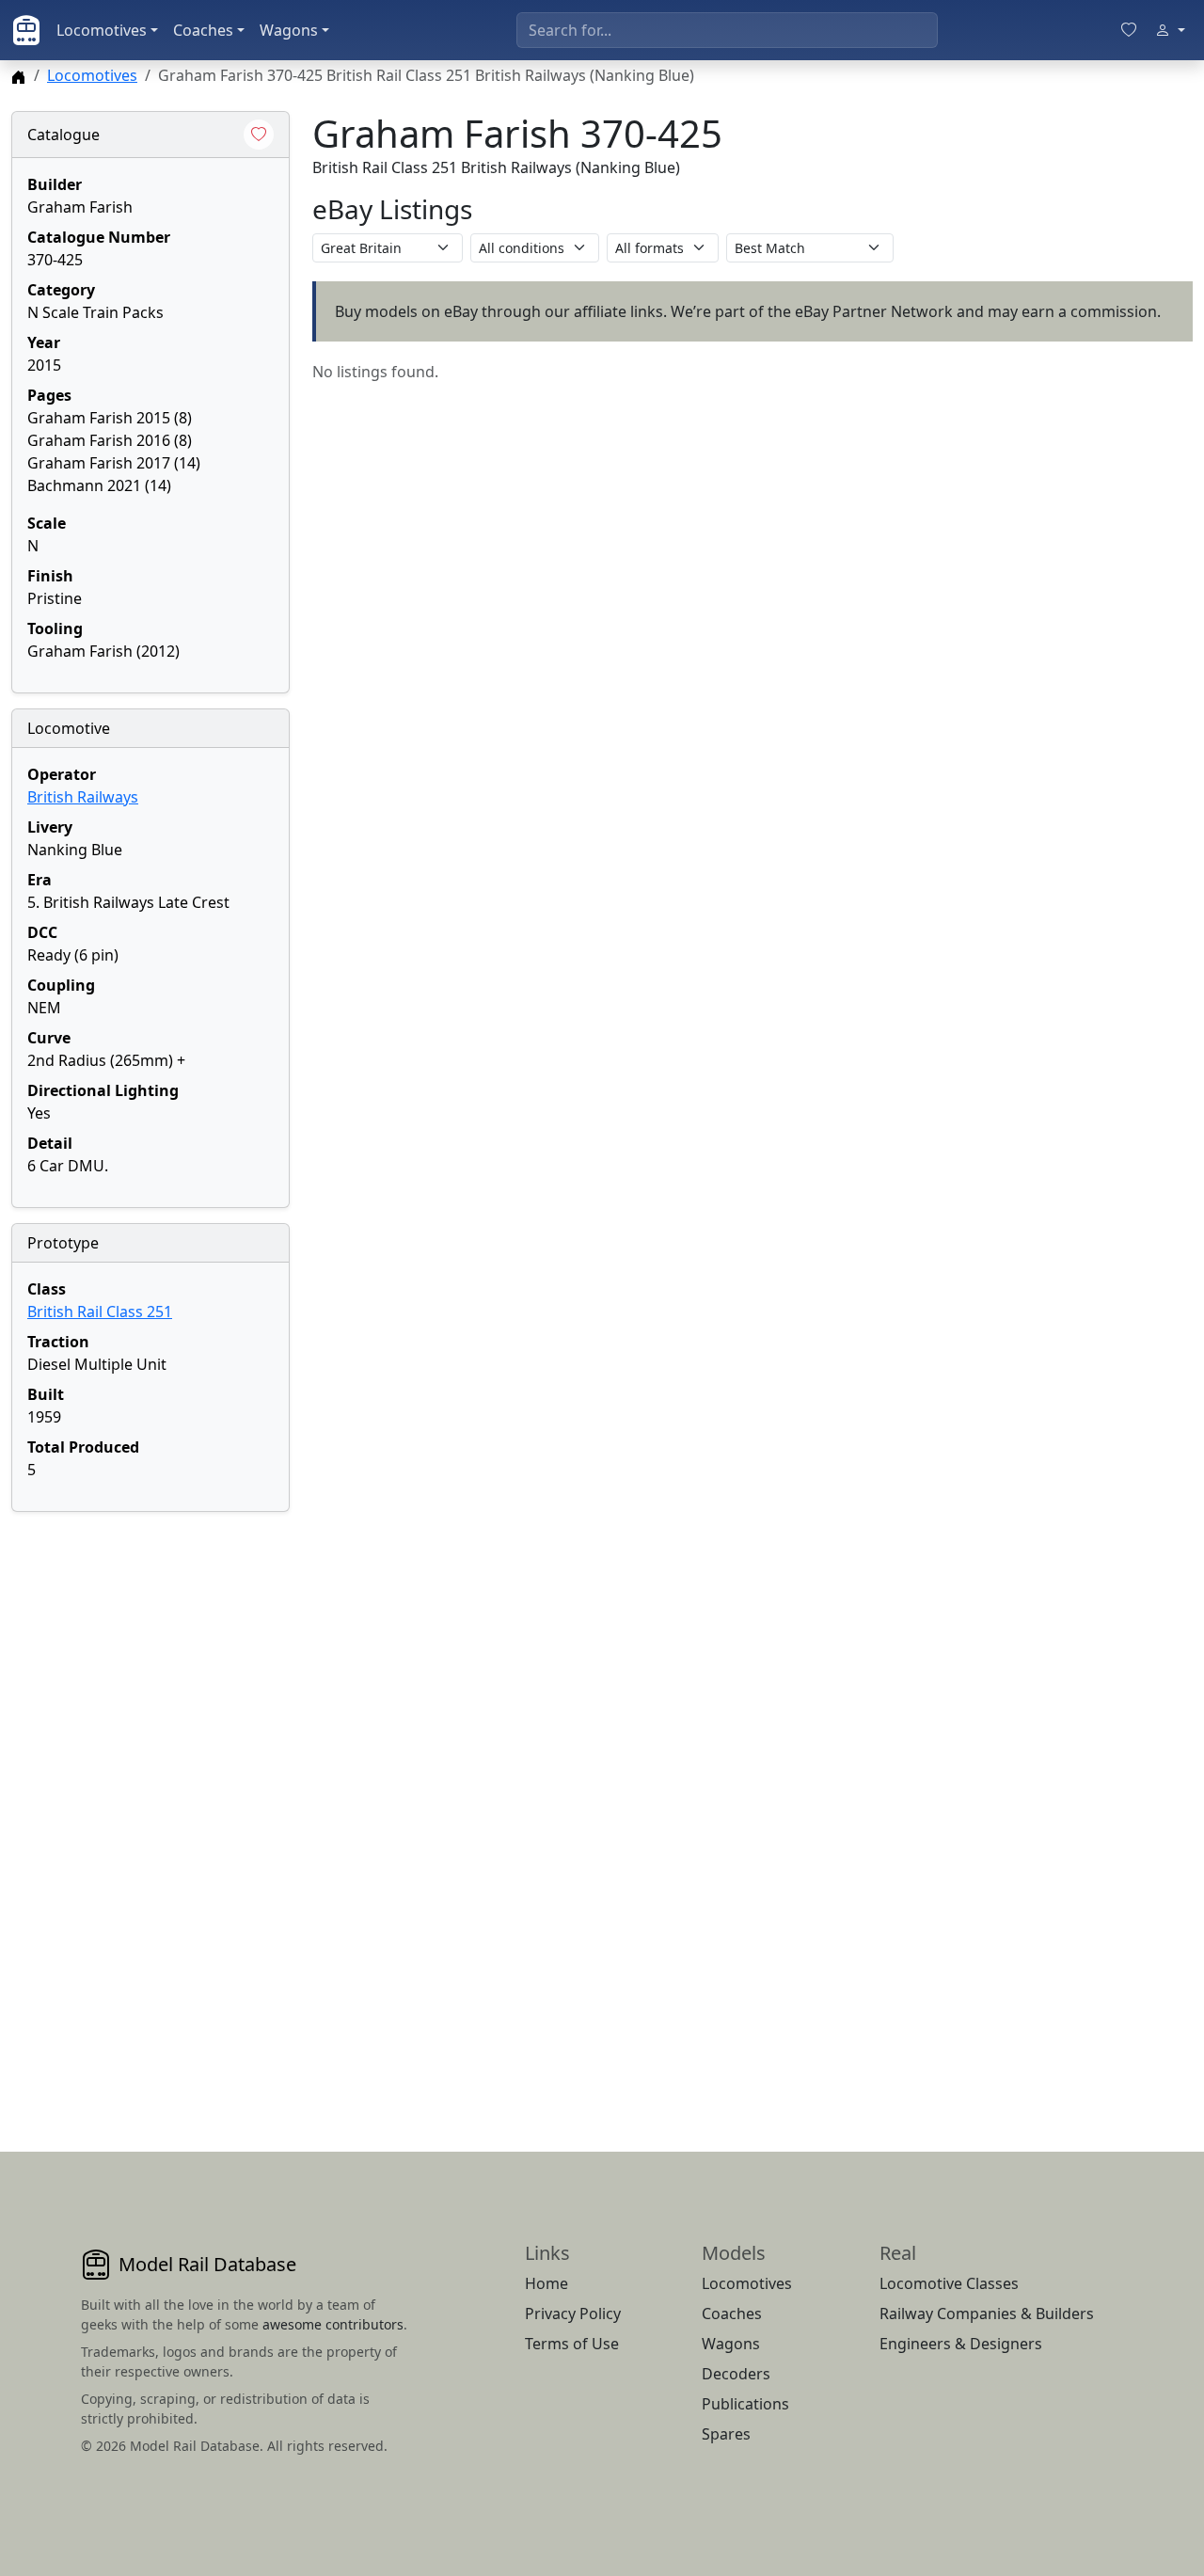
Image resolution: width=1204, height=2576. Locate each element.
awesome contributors (333, 2324)
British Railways (83, 797)
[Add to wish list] (259, 135)
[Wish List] (1129, 30)
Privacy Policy (573, 2314)
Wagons (289, 30)
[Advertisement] (150, 1809)
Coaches (203, 30)
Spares (726, 2434)
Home (547, 2283)
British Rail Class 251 (100, 1312)
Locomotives (102, 30)
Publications (745, 2404)
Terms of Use (572, 2344)
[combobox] (727, 30)
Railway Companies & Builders (987, 2314)
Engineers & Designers (961, 2344)
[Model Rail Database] (26, 30)
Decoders (736, 2374)
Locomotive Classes (949, 2283)
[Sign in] (1170, 30)
